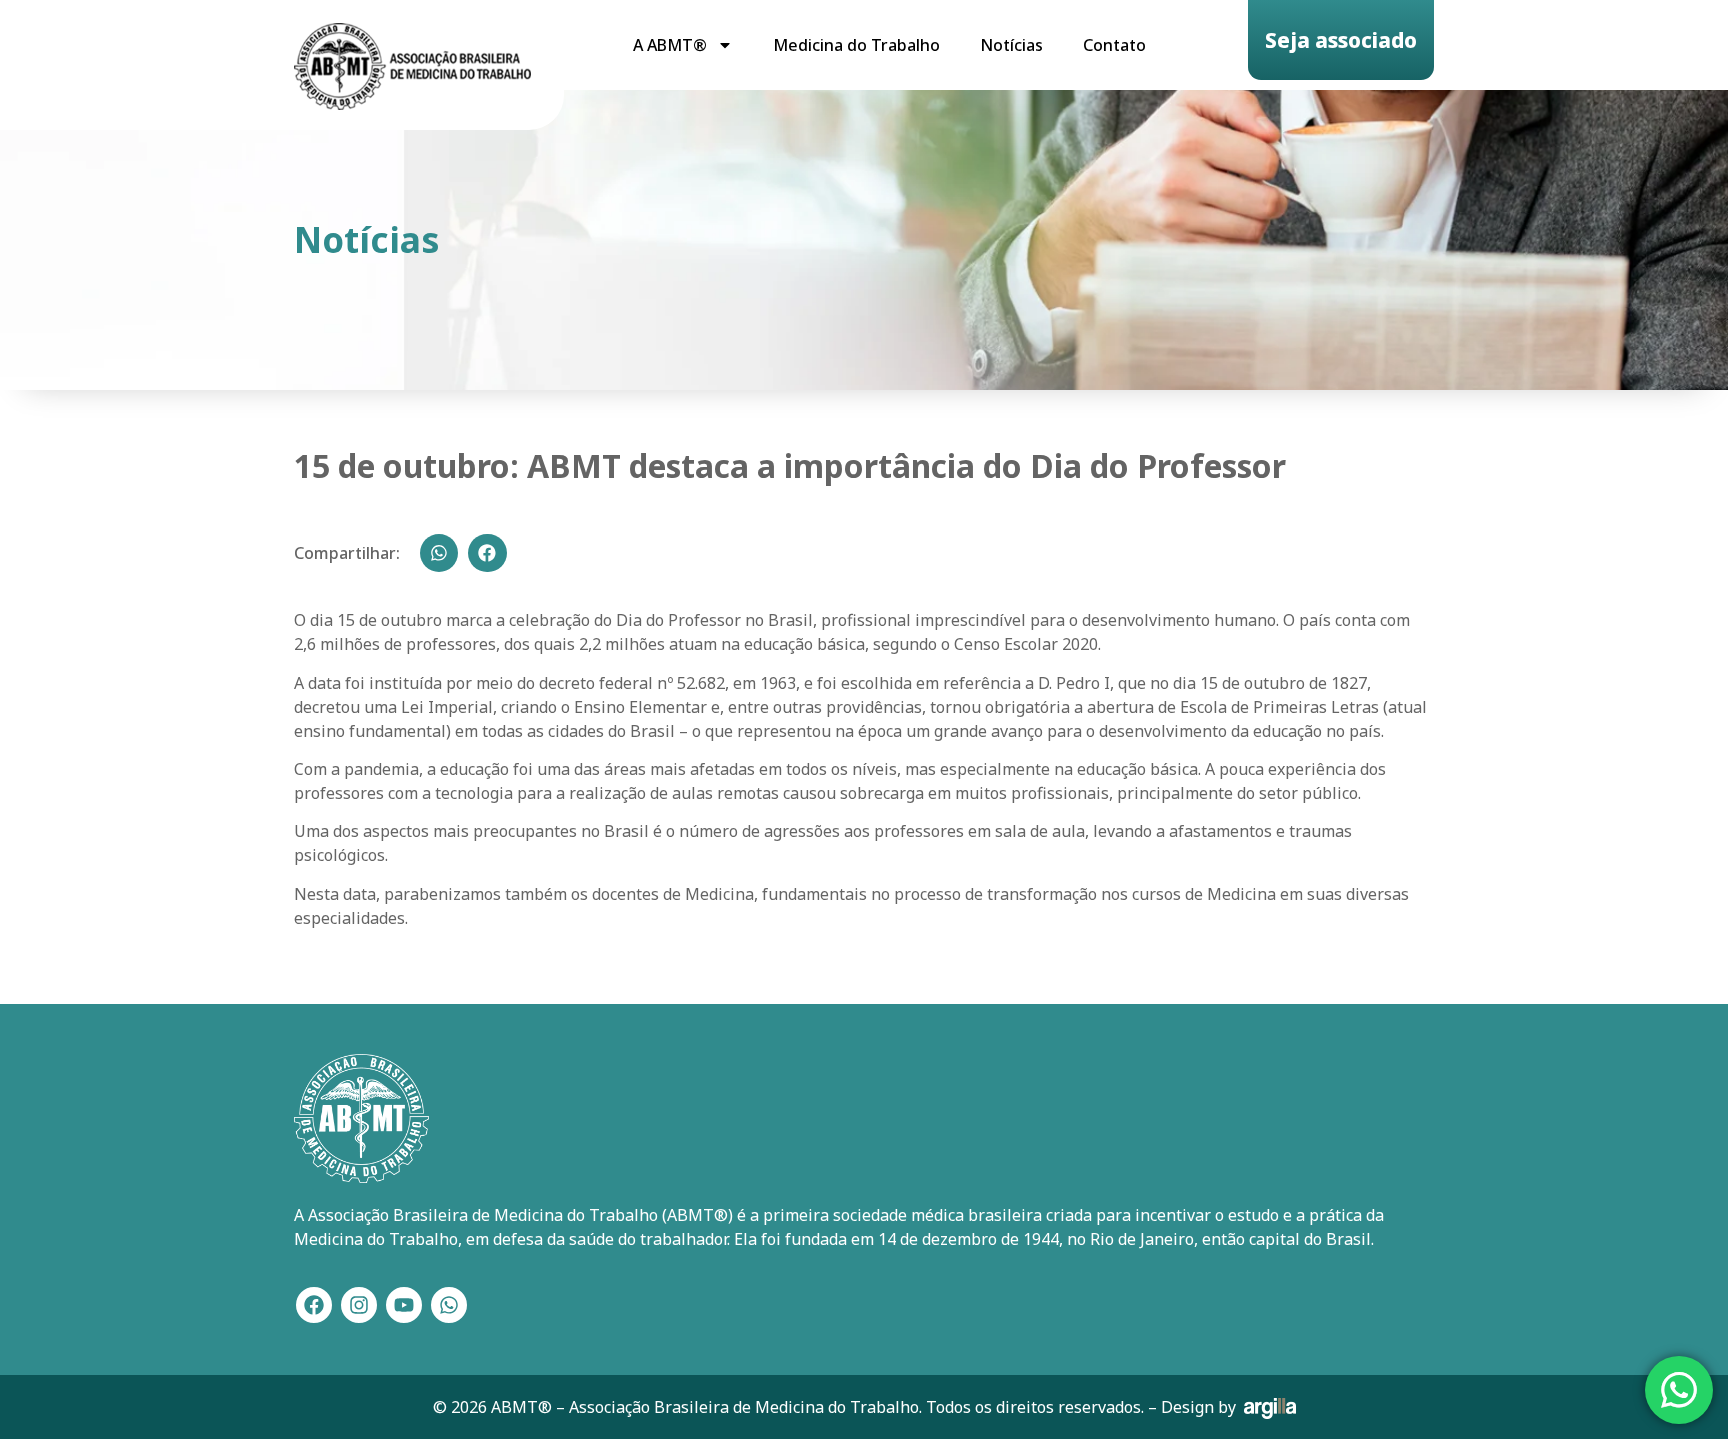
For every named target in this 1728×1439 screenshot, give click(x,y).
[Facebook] (314, 1305)
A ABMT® (670, 45)
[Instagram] (359, 1305)
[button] (439, 553)
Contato (1114, 45)
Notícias (1011, 45)
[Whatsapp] (449, 1305)
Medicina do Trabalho (856, 45)
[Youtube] (404, 1305)
